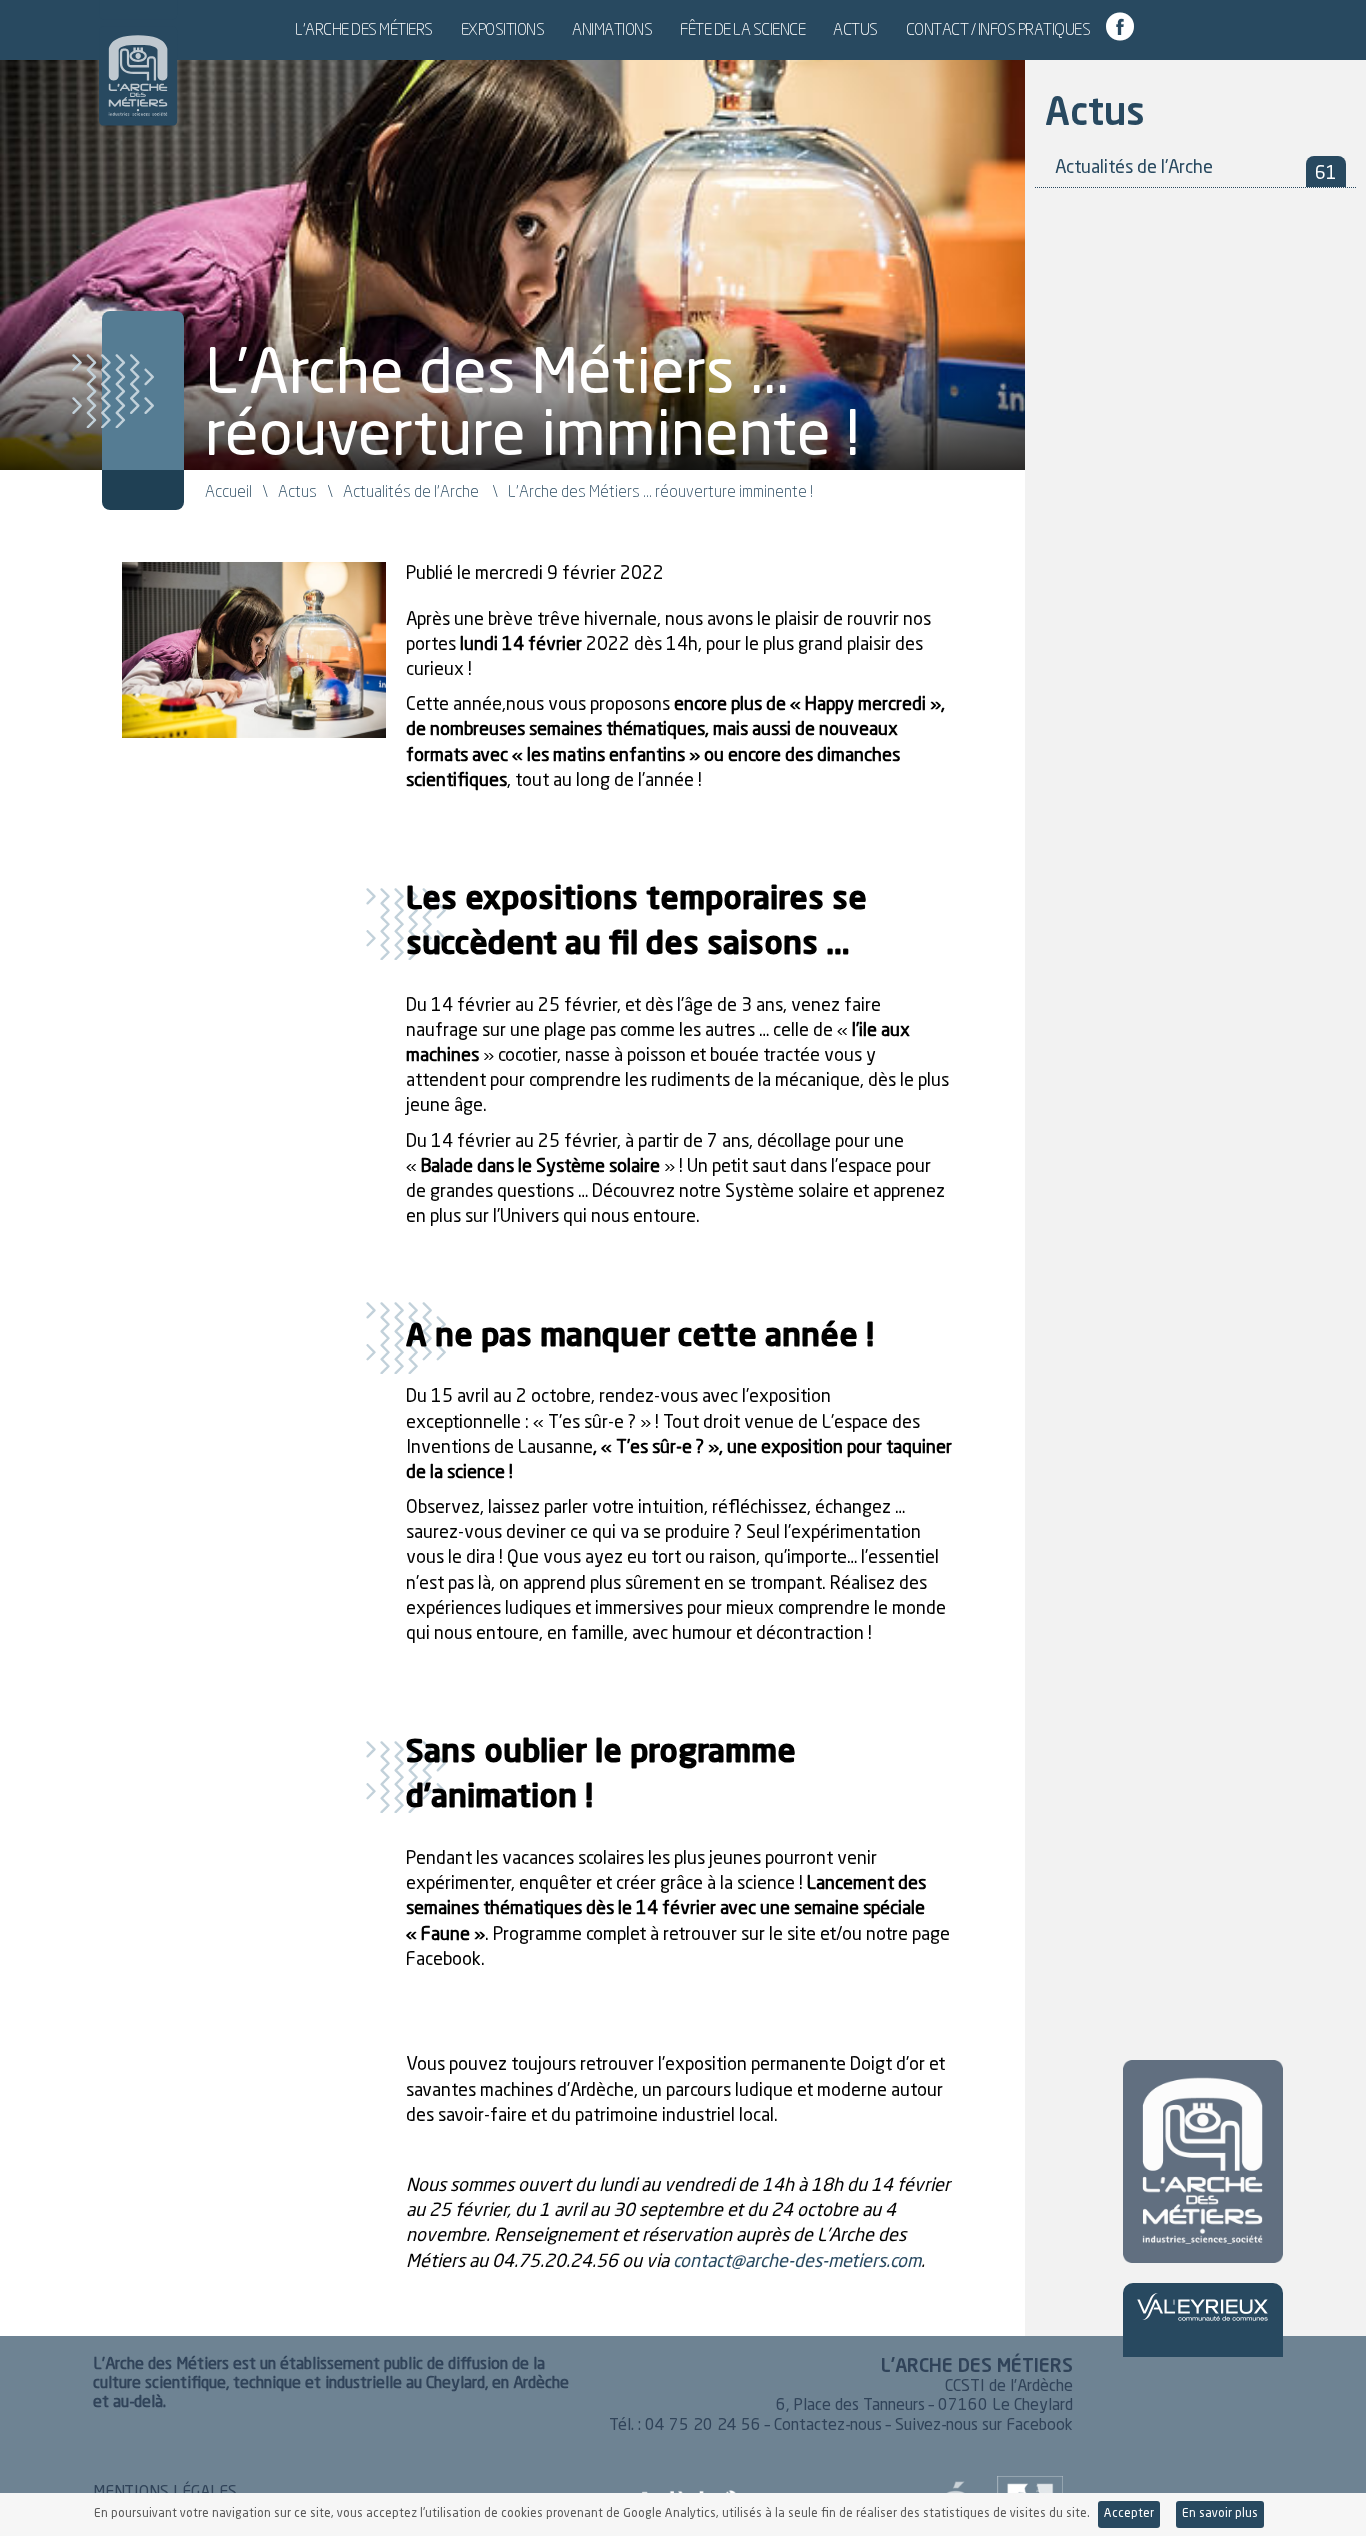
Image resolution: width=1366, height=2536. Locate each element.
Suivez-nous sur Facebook (984, 2426)
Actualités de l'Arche (411, 491)
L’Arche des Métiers (364, 29)
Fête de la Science (742, 29)
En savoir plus (1220, 2514)
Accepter (1129, 2514)
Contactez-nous (828, 2426)
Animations (612, 29)
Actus (855, 29)
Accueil (228, 491)
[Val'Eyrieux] (1203, 2307)
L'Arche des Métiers (138, 65)
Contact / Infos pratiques (998, 29)
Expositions (503, 29)
